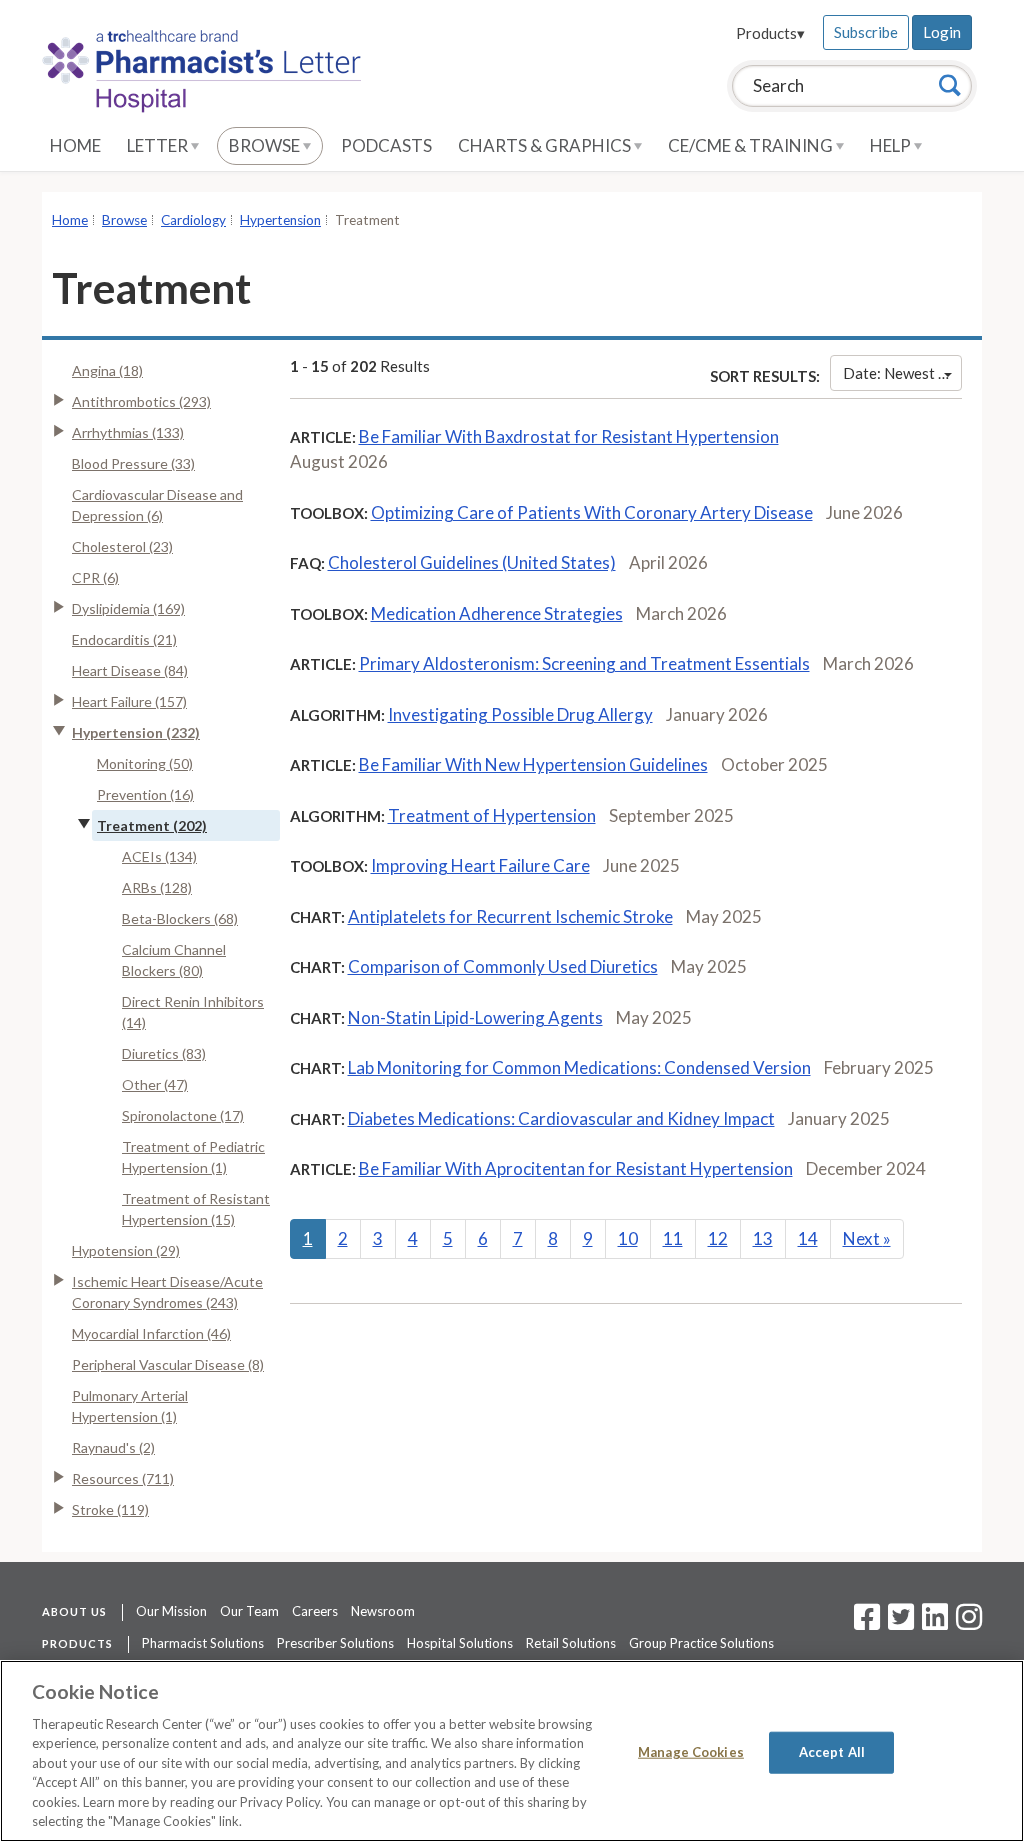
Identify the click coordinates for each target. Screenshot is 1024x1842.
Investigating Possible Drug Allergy (520, 714)
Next (867, 1238)
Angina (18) (107, 370)
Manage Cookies (691, 1752)
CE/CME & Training (752, 145)
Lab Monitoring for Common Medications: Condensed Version (579, 1067)
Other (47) (155, 1084)
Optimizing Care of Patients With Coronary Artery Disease (592, 512)
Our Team (249, 1611)
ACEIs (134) (159, 856)
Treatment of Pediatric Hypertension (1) (193, 1157)
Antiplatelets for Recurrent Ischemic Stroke (510, 916)
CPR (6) (95, 577)
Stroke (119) (110, 1509)
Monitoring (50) (145, 763)
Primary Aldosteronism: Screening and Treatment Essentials (584, 663)
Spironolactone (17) (183, 1115)
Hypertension (280, 220)
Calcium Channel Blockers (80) (174, 960)
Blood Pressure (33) (133, 463)
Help (892, 145)
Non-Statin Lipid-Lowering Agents (475, 1017)
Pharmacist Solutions (203, 1643)
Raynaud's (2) (113, 1447)
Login (942, 32)
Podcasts (386, 145)
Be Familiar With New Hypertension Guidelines (533, 764)
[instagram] (969, 1623)
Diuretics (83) (164, 1053)
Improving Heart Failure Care (480, 865)
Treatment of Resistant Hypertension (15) (196, 1209)
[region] (512, 1751)
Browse (266, 145)
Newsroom (383, 1611)
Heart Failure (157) (129, 701)
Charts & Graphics (546, 145)
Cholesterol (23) (122, 546)
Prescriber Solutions (335, 1643)
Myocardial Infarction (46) (151, 1333)
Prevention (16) (145, 794)
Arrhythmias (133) (128, 432)
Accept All (832, 1752)
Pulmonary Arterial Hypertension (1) (130, 1406)
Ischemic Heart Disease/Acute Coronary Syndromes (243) (167, 1292)
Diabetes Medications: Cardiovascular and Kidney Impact (561, 1118)
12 (718, 1238)
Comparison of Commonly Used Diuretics (503, 966)
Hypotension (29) (126, 1250)
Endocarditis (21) (124, 639)
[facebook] (867, 1623)
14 (808, 1238)
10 (628, 1238)
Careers (315, 1611)
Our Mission (171, 1611)
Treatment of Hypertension (492, 815)
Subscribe (866, 32)
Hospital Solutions (460, 1643)
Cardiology (193, 220)
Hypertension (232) (136, 732)
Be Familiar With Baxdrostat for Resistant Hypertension (569, 436)
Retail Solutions (571, 1643)
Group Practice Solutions (701, 1643)
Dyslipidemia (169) (128, 608)
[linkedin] (935, 1623)
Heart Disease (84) (130, 670)
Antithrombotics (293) (141, 401)
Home (75, 145)
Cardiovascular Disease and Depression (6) (157, 505)
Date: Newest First (902, 373)
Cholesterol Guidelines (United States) (472, 562)
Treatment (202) (152, 825)
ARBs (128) (157, 887)
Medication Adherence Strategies (497, 613)
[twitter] (898, 1623)
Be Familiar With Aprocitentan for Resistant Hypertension (576, 1168)
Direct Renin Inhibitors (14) (193, 1012)
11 (673, 1238)
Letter (159, 145)
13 (763, 1238)
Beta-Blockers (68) (180, 918)
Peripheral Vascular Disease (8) (168, 1364)
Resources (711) (123, 1478)
